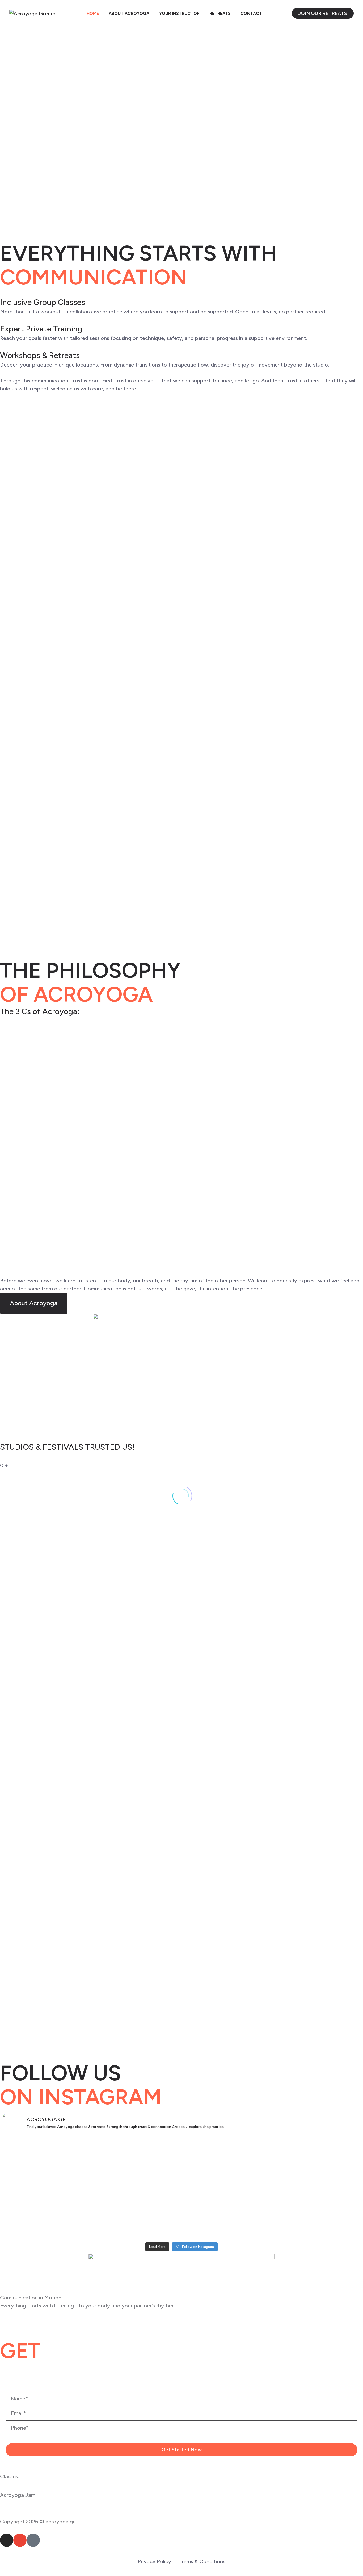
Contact (251, 13)
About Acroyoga (129, 13)
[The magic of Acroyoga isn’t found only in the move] (303, 2214)
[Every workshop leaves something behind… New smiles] (303, 2163)
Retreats (220, 13)
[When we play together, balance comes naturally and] (182, 2218)
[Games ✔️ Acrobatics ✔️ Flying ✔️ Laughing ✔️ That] (182, 2167)
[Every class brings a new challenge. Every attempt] (60, 2214)
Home (93, 13)
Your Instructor (179, 13)
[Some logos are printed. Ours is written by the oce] (60, 2152)
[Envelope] (20, 2540)
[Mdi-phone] (33, 2540)
